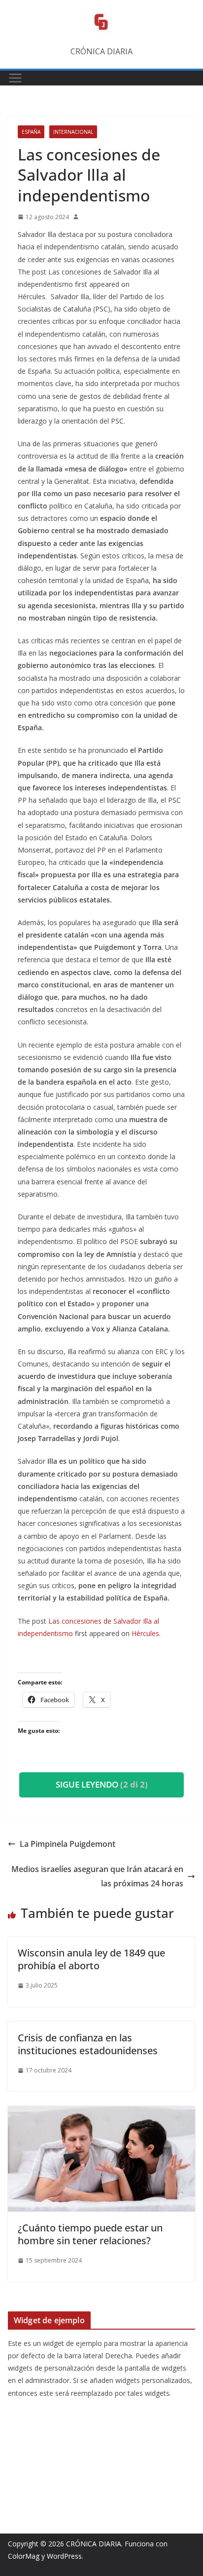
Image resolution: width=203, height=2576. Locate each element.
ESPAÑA (31, 132)
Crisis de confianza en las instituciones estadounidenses (88, 2044)
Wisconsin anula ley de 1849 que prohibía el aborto (91, 1959)
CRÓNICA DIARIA (94, 2544)
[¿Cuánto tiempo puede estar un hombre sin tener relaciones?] (101, 2113)
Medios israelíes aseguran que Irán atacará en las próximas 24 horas (97, 1876)
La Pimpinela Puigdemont (68, 1844)
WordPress (64, 2556)
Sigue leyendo (102, 1784)
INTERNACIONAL (73, 132)
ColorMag (24, 2556)
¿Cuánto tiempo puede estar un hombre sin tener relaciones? (90, 2234)
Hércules (145, 1633)
